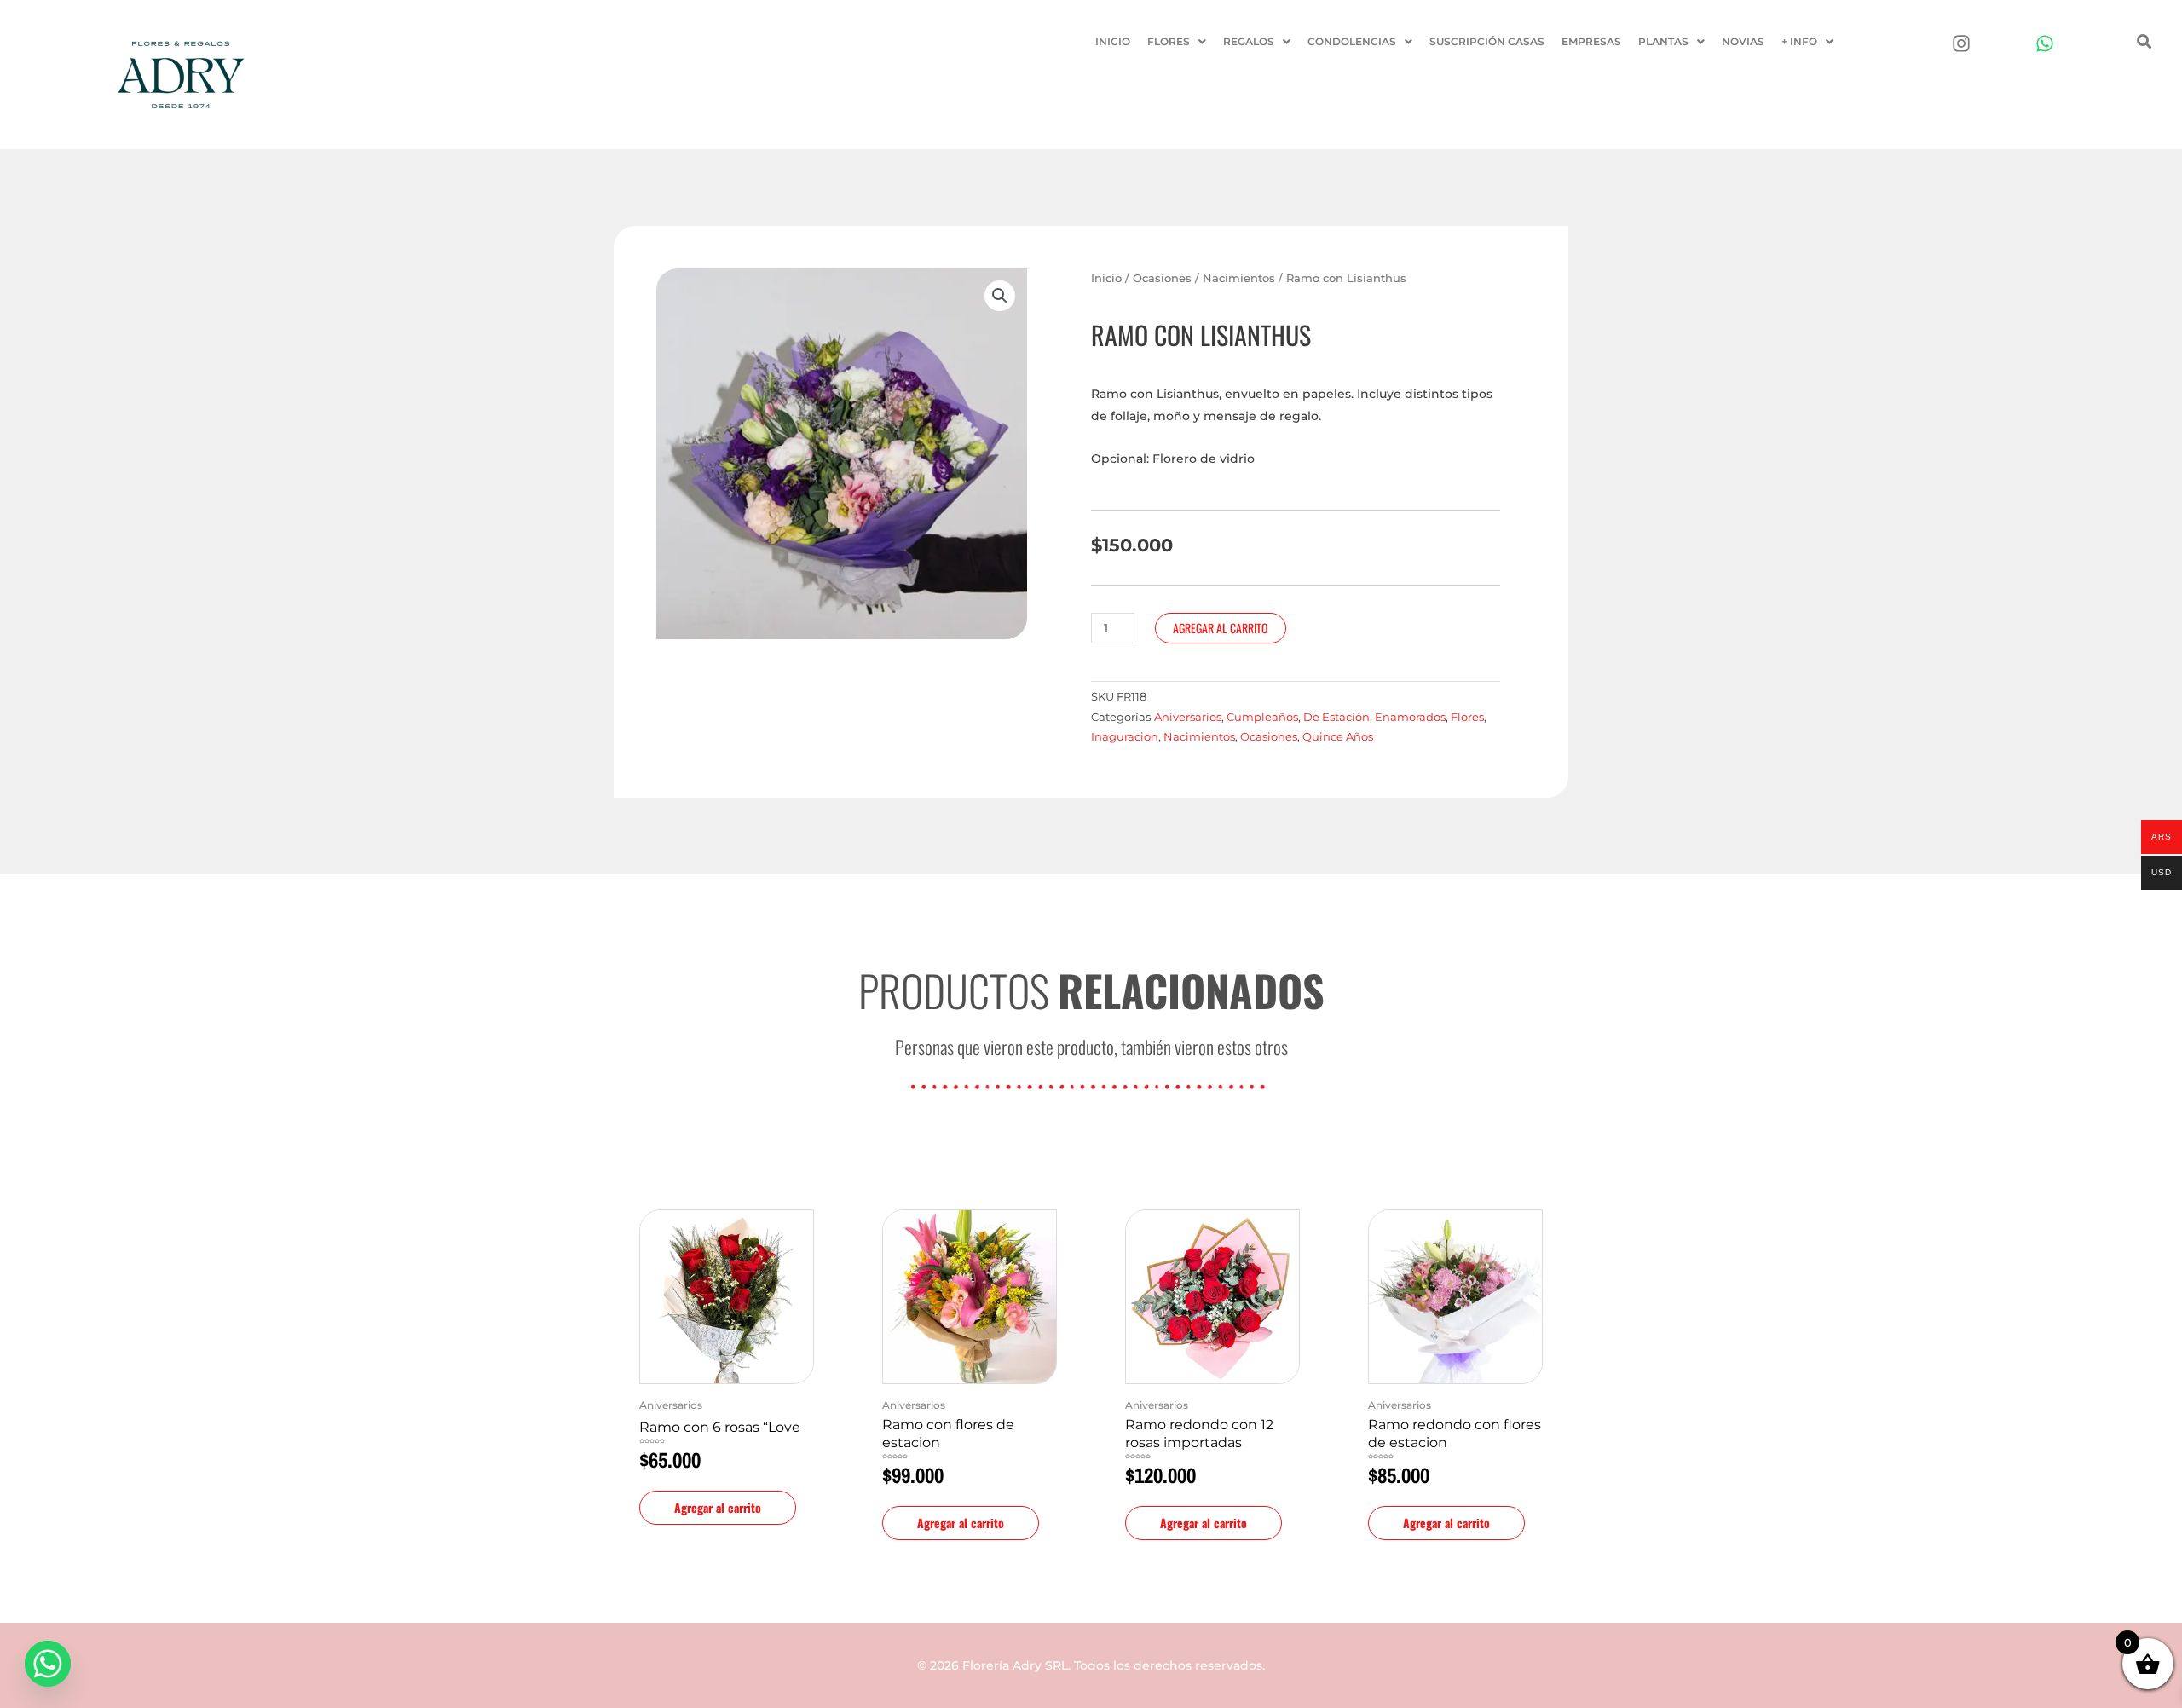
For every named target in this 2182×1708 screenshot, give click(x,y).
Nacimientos (1239, 278)
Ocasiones (1162, 278)
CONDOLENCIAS (1352, 41)
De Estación (1336, 717)
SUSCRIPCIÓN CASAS (1487, 41)
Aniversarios (1188, 717)
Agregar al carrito (1221, 628)
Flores (1467, 717)
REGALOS (1249, 41)
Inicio (1106, 278)
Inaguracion (1125, 737)
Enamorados (1410, 717)
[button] (1177, 42)
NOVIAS (1743, 41)
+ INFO (1799, 41)
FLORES (1169, 41)
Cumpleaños (1262, 717)
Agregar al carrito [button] (718, 1507)
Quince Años (1338, 737)
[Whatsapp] (48, 1664)
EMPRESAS (1591, 41)
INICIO (1113, 41)
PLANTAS (1663, 41)
